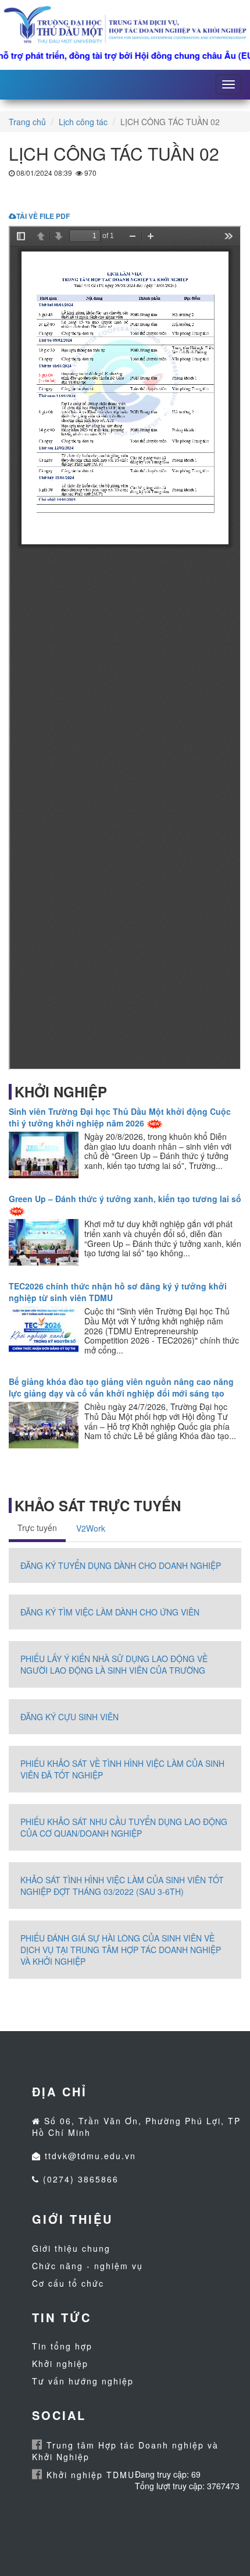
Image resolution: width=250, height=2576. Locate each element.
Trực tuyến (37, 1528)
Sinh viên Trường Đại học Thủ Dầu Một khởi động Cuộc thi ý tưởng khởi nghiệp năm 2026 (120, 1117)
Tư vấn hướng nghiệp (83, 2381)
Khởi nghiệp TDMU (89, 2475)
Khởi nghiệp (60, 2364)
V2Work (91, 1528)
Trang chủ (27, 122)
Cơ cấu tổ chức (68, 2283)
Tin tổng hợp (62, 2346)
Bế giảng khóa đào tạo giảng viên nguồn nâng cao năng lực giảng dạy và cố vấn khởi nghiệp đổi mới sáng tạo (121, 1387)
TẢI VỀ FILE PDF (43, 216)
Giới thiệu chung (71, 2248)
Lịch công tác (83, 122)
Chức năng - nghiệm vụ (87, 2266)
